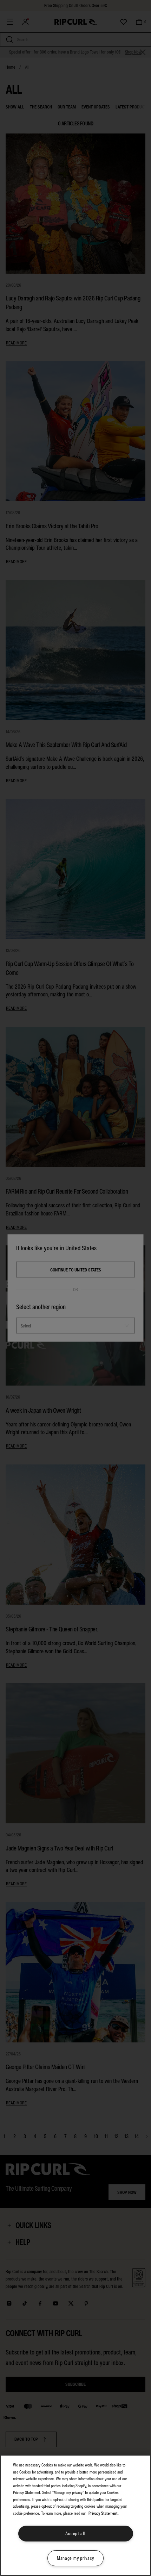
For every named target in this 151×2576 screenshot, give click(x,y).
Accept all (75, 2534)
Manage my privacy (75, 2558)
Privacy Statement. (104, 2513)
